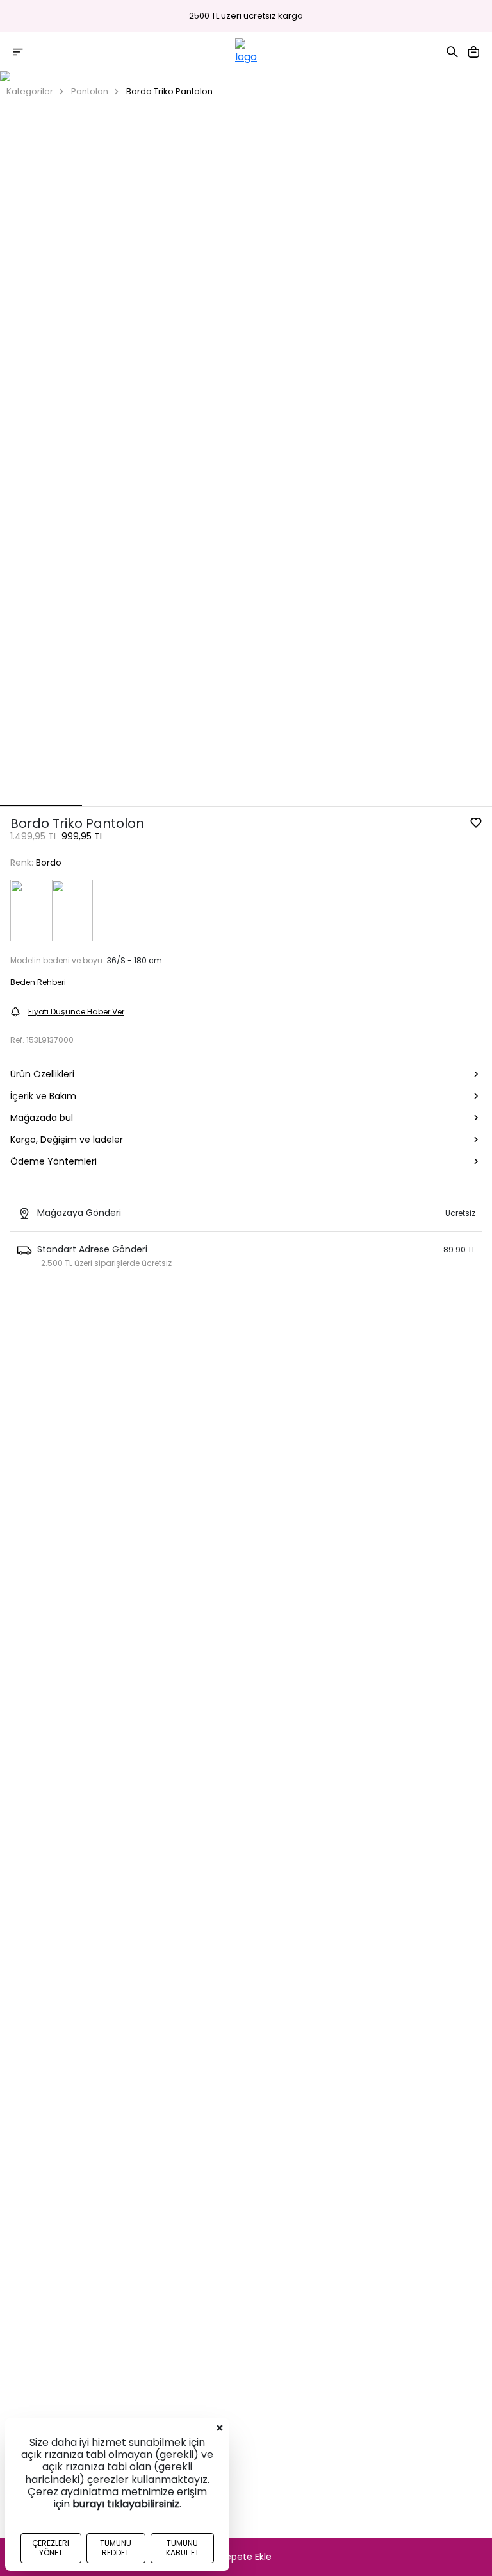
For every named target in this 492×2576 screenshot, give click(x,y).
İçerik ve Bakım (43, 1096)
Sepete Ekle (246, 2557)
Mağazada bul (42, 1118)
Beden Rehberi (38, 982)
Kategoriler (30, 91)
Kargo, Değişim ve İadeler (67, 1140)
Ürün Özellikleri (42, 1074)
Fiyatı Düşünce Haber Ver (76, 1012)
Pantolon (90, 91)
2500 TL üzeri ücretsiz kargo (246, 16)
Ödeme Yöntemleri (53, 1161)
